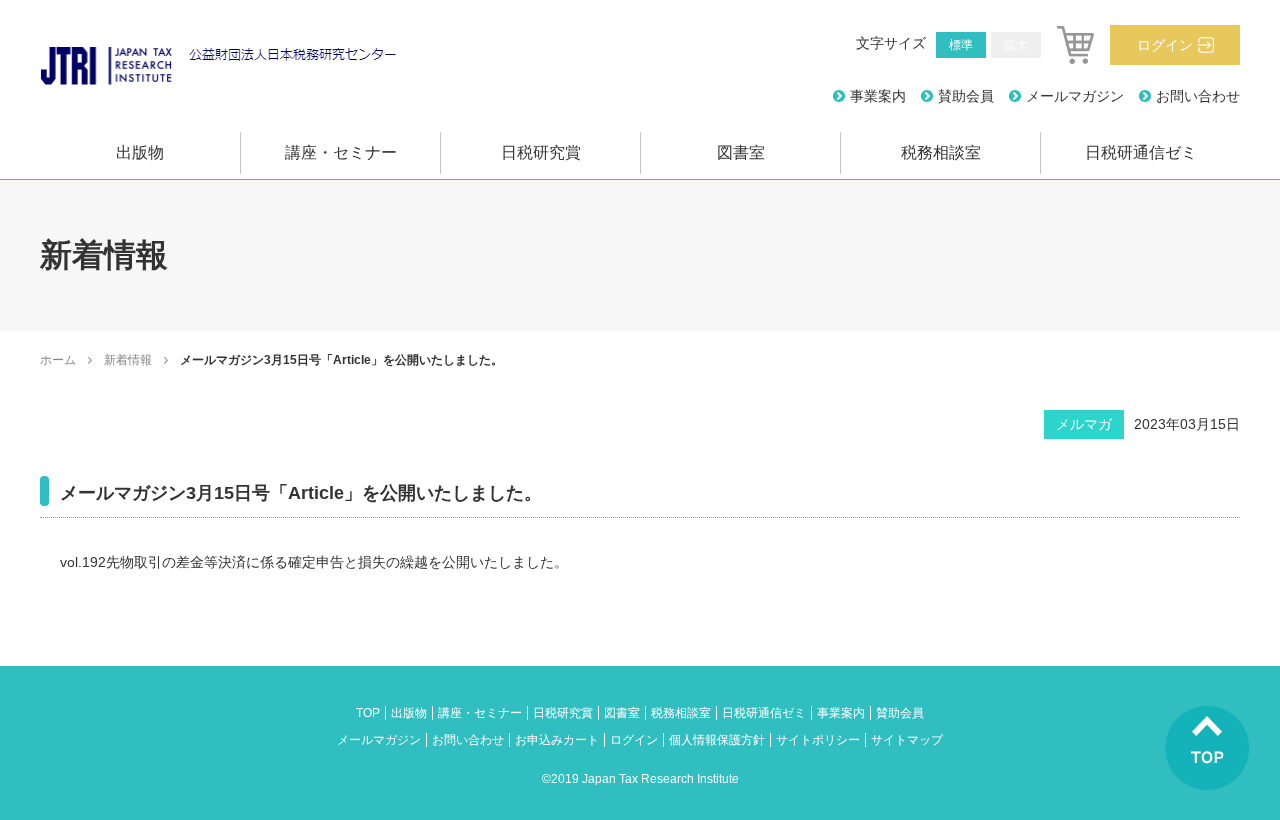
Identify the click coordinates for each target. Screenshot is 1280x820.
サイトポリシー (818, 740)
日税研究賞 (541, 152)
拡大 (1016, 45)
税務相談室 (941, 152)
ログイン (1165, 45)
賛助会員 (966, 96)
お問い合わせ (1198, 96)
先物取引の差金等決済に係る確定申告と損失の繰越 (267, 562)
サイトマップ (907, 740)
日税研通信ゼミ (1141, 152)
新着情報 (128, 360)
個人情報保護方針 (717, 740)
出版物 (140, 152)
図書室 (741, 152)
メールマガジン (1075, 96)
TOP (368, 713)
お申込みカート (557, 740)
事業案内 (878, 96)
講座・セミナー (341, 152)
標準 (961, 45)
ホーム (58, 360)
